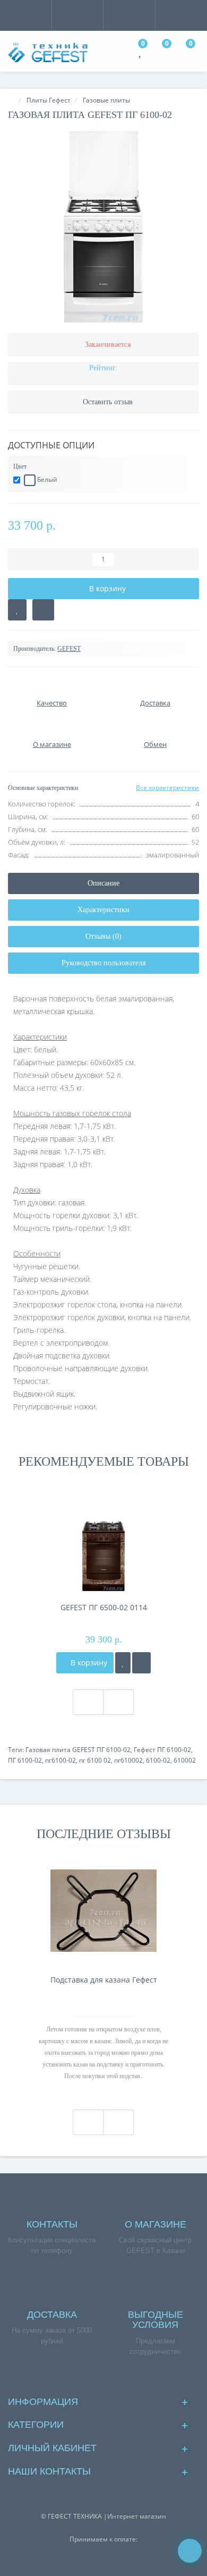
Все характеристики (167, 788)
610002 (185, 1760)
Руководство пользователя (103, 963)
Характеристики (103, 910)
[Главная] (11, 100)
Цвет (20, 466)
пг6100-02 (61, 1760)
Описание (103, 883)
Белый (46, 479)
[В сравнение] (43, 610)
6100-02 (158, 1760)
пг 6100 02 (95, 1760)
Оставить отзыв (108, 402)
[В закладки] (17, 610)
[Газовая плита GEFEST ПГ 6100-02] (103, 227)
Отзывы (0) (103, 936)
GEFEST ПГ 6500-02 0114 (104, 1607)
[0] (141, 53)
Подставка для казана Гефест (104, 1980)
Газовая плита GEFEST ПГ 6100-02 (78, 1750)
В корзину (88, 1663)
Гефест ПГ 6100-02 (162, 1750)
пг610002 (128, 1760)
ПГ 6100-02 (25, 1760)
